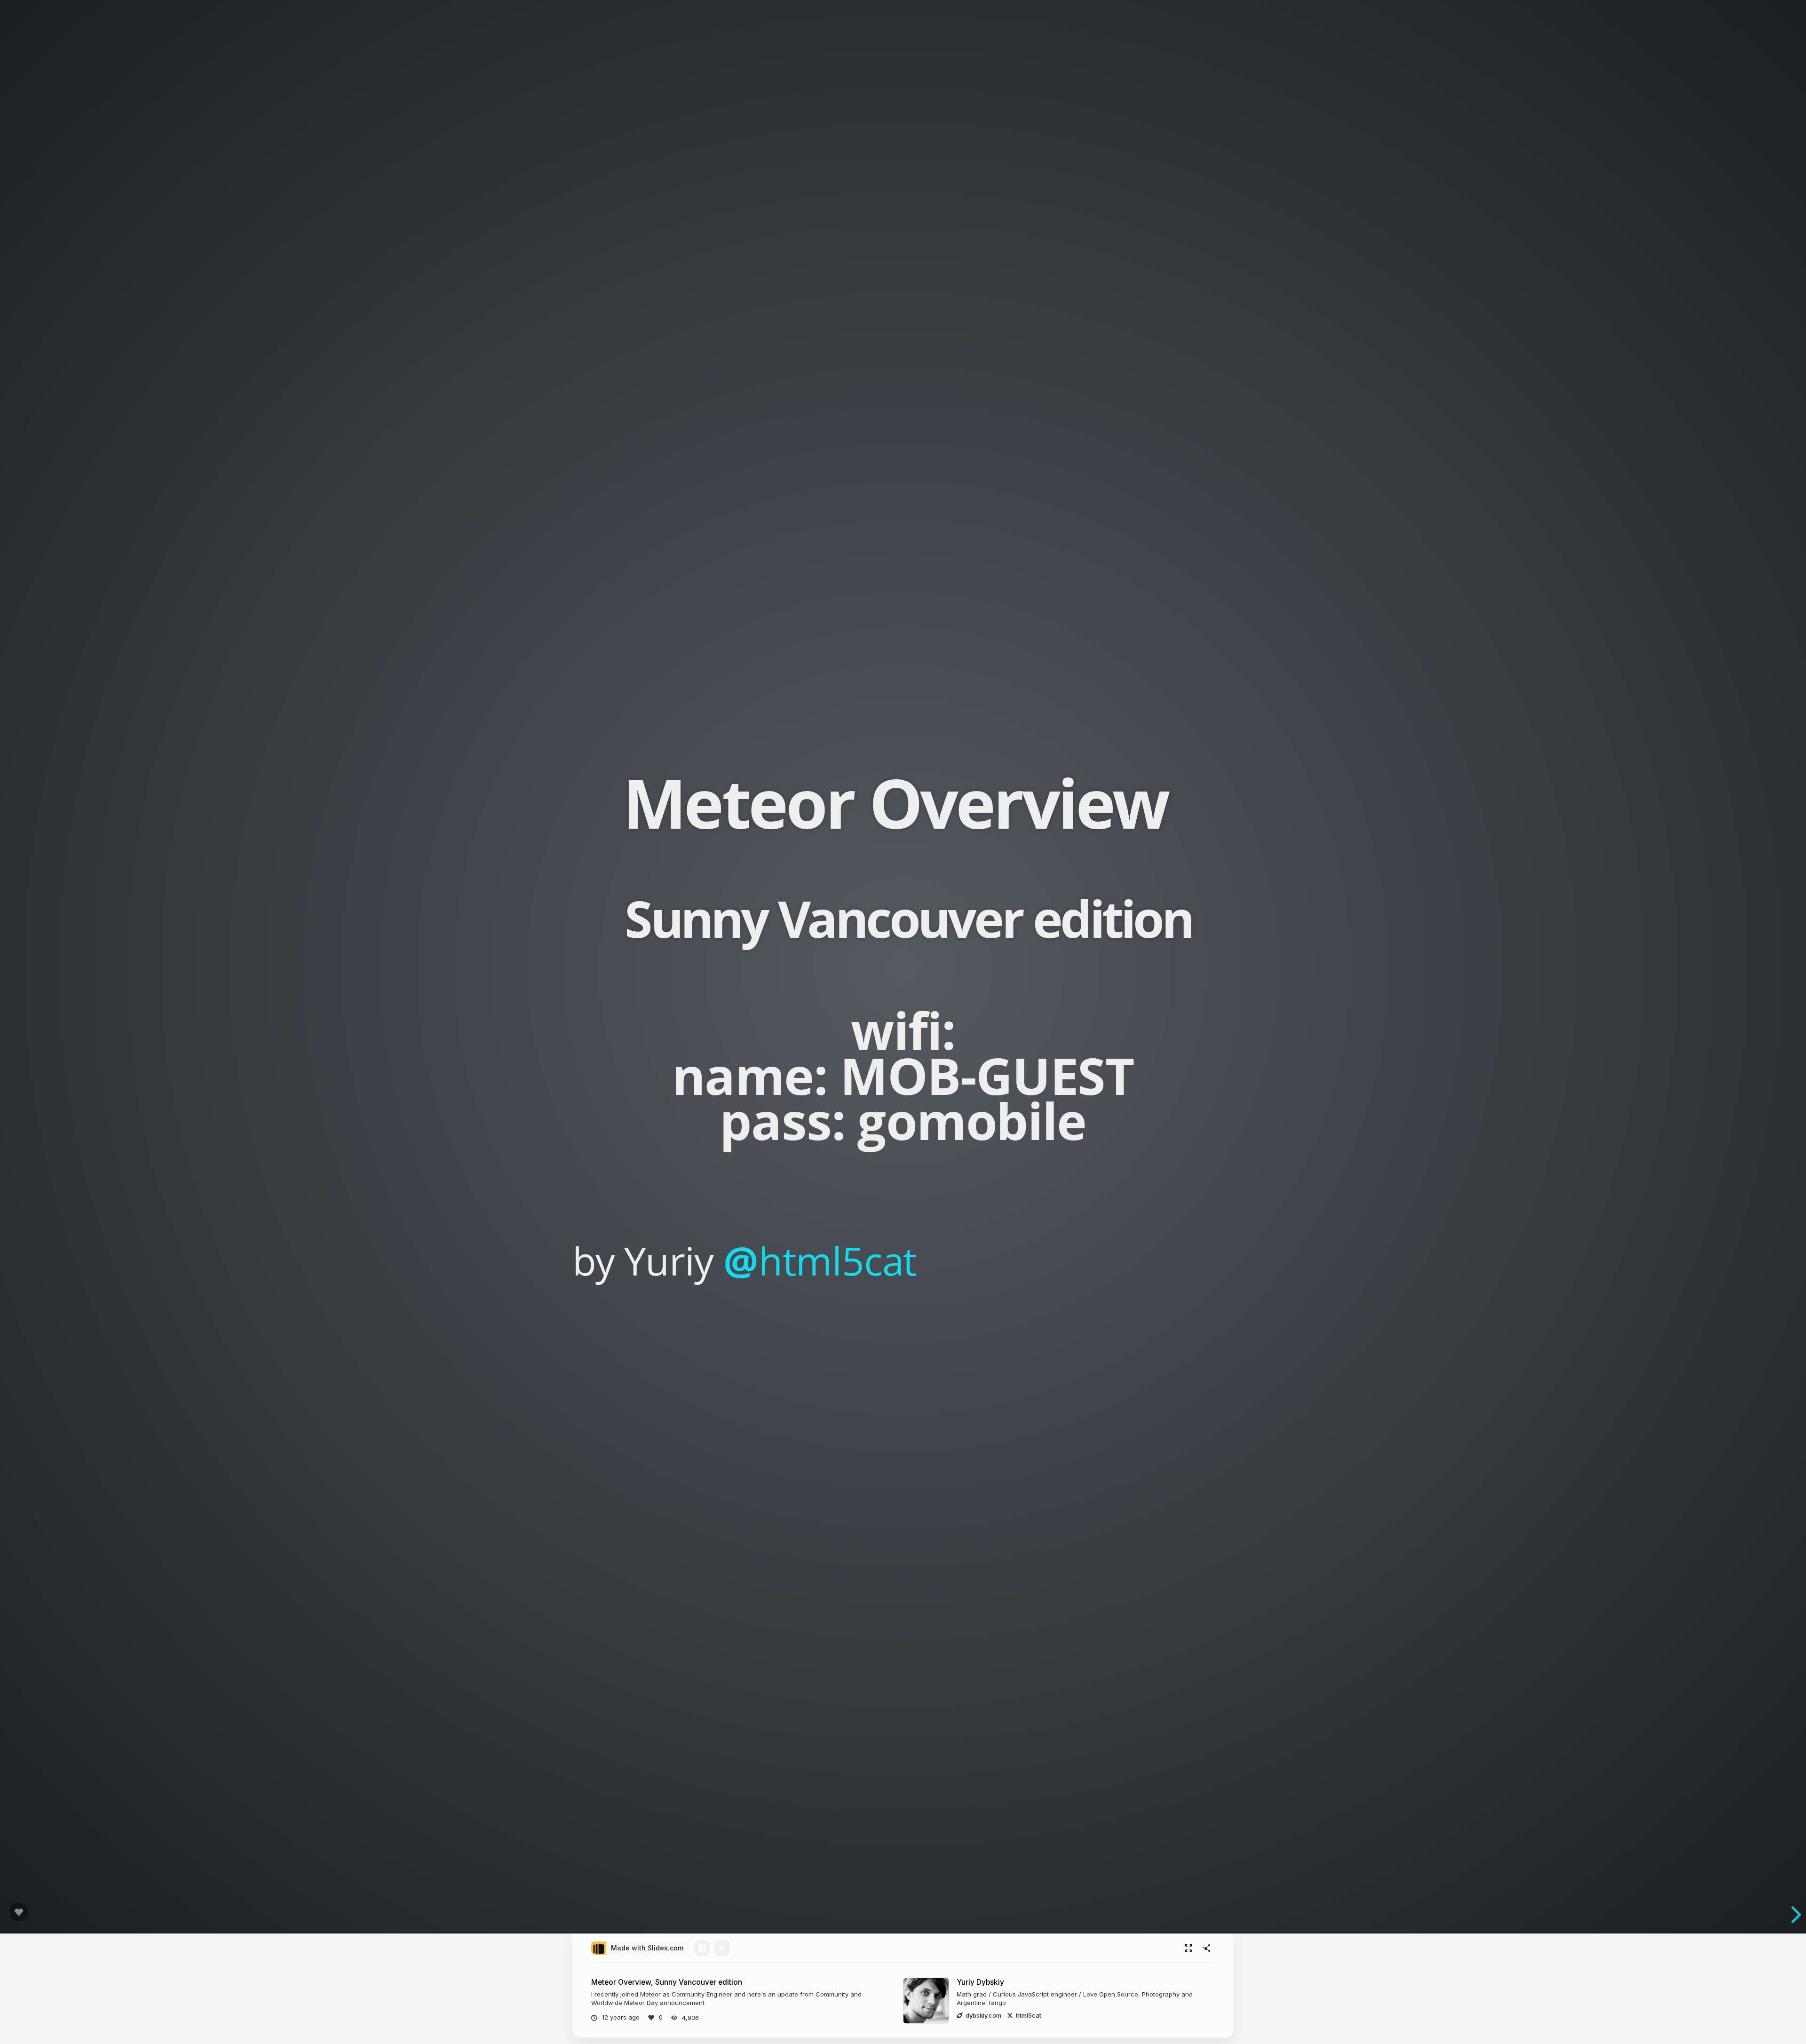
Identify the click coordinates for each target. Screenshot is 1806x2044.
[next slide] (1791, 1915)
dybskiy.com (983, 2015)
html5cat (820, 1260)
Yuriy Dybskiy (980, 1982)
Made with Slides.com (647, 1948)
